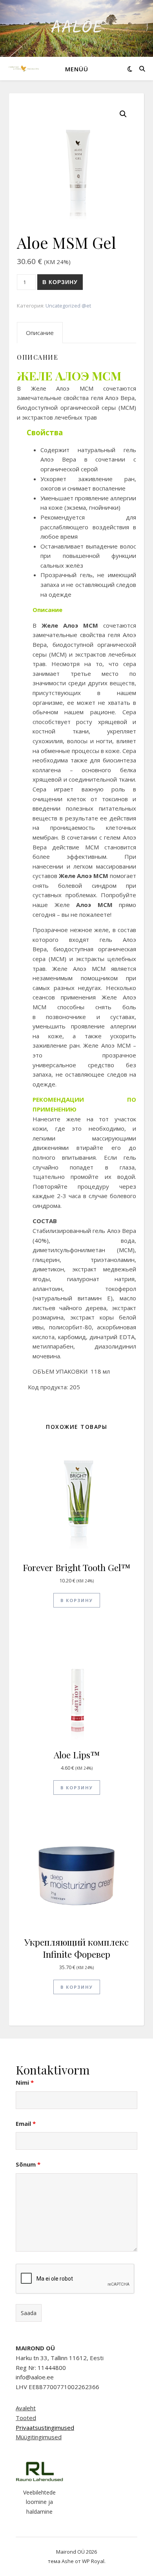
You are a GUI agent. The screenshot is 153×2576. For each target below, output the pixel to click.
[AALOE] (24, 68)
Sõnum (28, 2164)
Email (26, 2123)
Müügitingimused (39, 2437)
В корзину (60, 282)
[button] (123, 114)
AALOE (77, 28)
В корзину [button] (77, 1600)
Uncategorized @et (68, 306)
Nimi (25, 2082)
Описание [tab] (40, 333)
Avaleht (26, 2408)
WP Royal (93, 2561)
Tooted (26, 2418)
